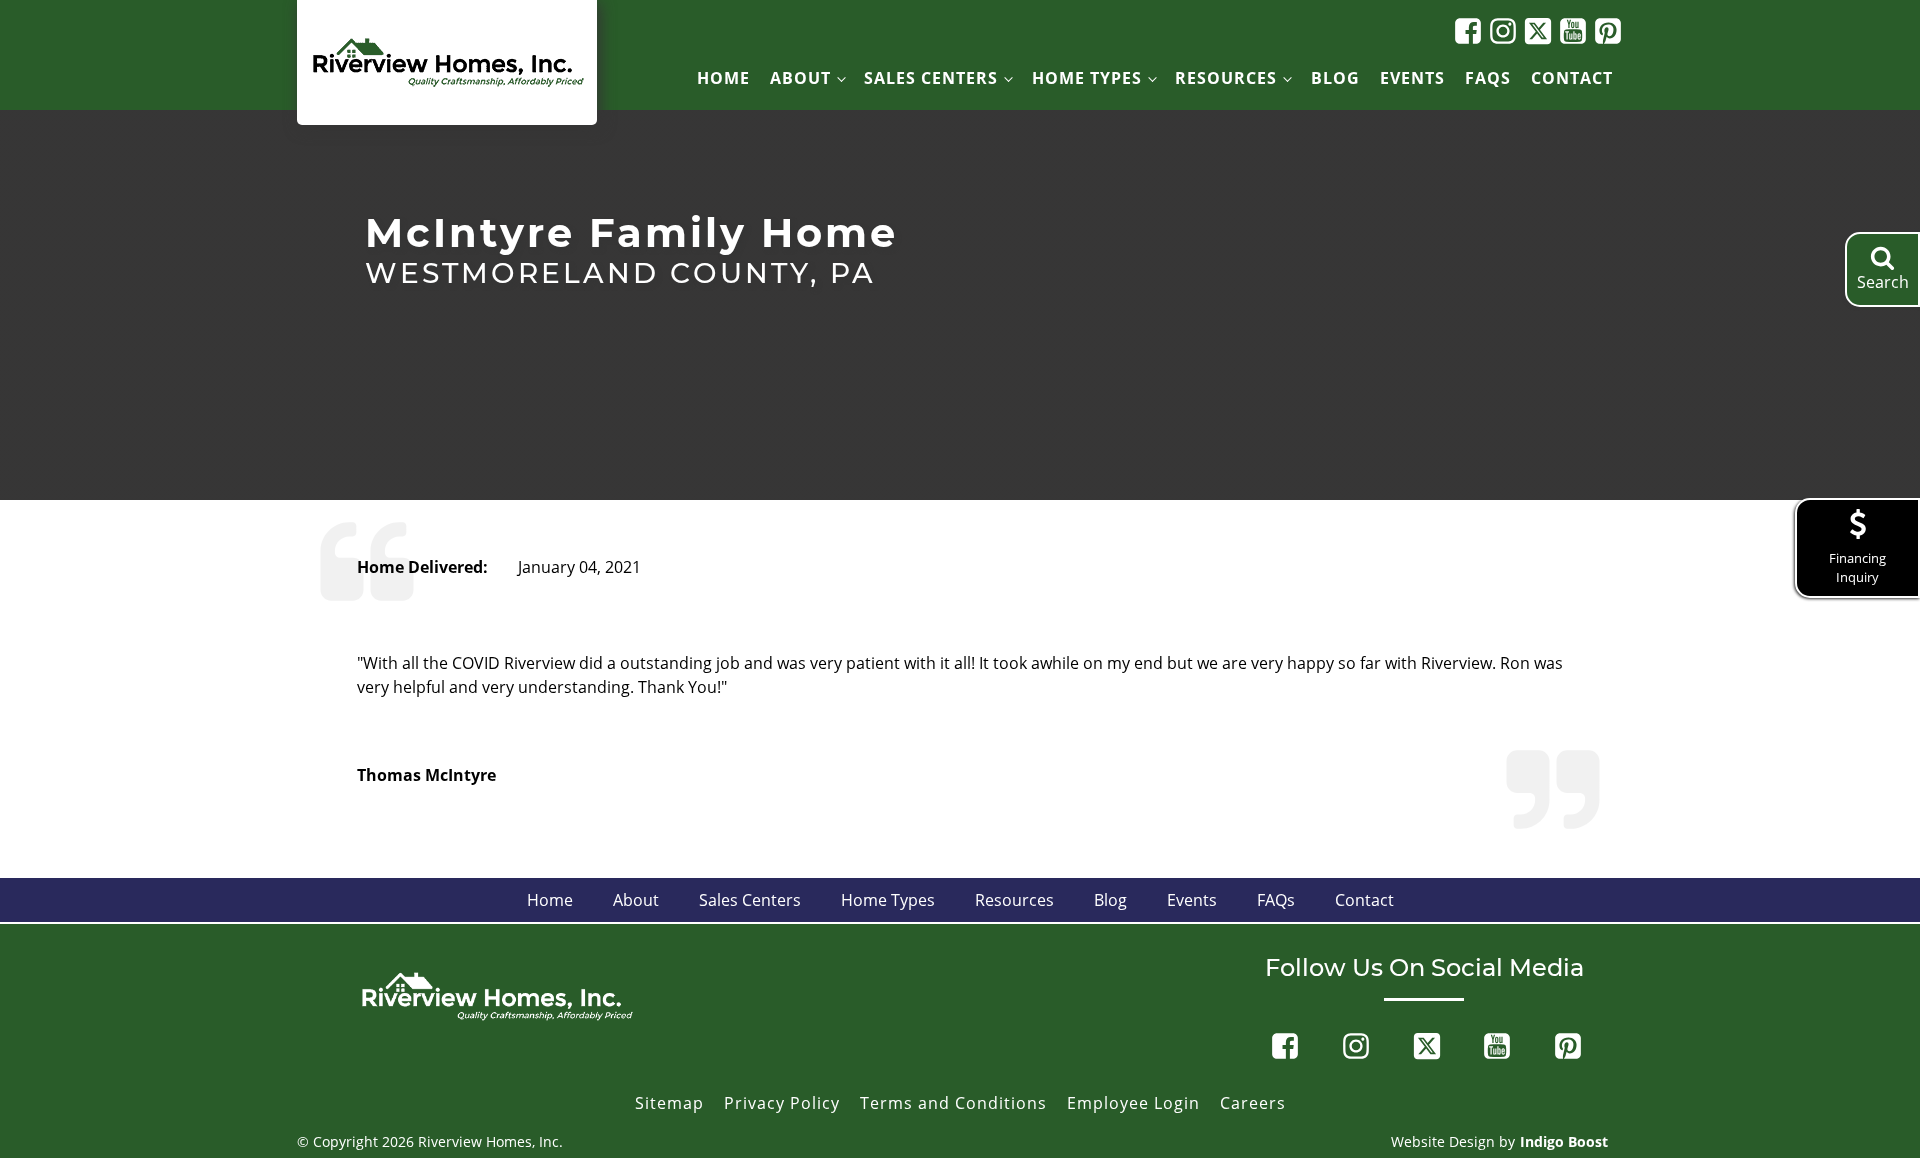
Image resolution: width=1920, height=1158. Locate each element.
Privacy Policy (782, 1103)
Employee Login (1133, 1103)
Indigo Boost (1564, 1141)
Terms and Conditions (953, 1103)
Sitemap (669, 1103)
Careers (1253, 1103)
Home (723, 78)
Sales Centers (931, 78)
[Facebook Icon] (1465, 31)
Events (1412, 78)
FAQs (1488, 78)
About (800, 78)
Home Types (1087, 78)
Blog (1335, 78)
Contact (1572, 78)
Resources (1226, 78)
